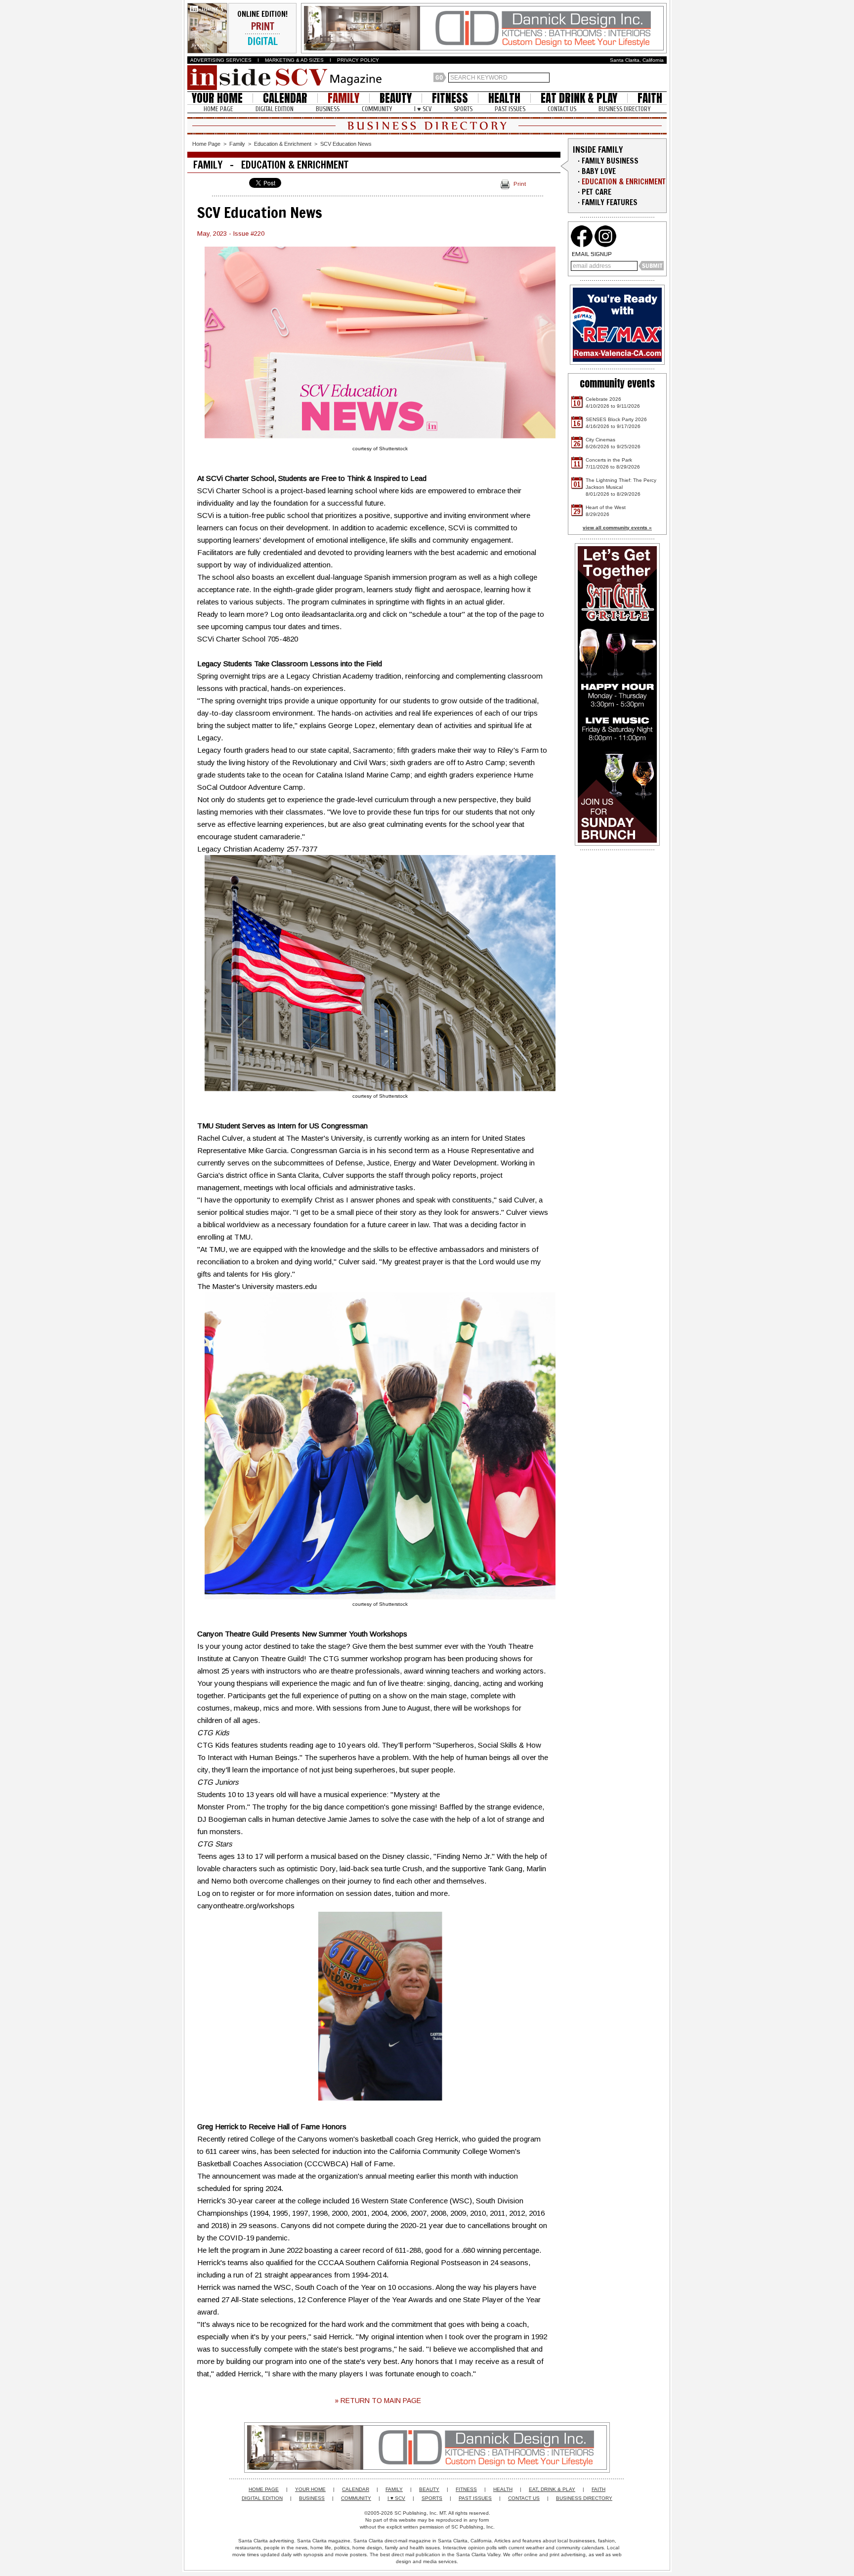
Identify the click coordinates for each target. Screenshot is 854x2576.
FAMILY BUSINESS (610, 161)
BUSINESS (328, 109)
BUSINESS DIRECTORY (624, 109)
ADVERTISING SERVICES (221, 60)
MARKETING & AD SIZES (294, 60)
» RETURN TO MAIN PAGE (378, 2401)
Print (520, 184)
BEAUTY (396, 98)
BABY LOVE (599, 171)
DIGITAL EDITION (275, 109)
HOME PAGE (218, 109)
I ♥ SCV (423, 109)
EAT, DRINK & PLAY (552, 2489)
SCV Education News (346, 144)
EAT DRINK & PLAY (579, 98)
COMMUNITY (377, 109)
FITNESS (450, 98)
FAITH (650, 98)
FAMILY (343, 98)
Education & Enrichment (283, 144)
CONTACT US (562, 109)
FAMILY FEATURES (610, 202)
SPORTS (463, 109)
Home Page (206, 144)
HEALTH (504, 98)
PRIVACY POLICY (358, 60)
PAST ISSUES (510, 109)
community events (617, 383)
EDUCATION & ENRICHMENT (624, 182)
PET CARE (597, 192)
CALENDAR (285, 98)
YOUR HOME (217, 98)
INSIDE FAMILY (598, 150)
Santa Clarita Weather (662, 78)
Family (237, 144)
